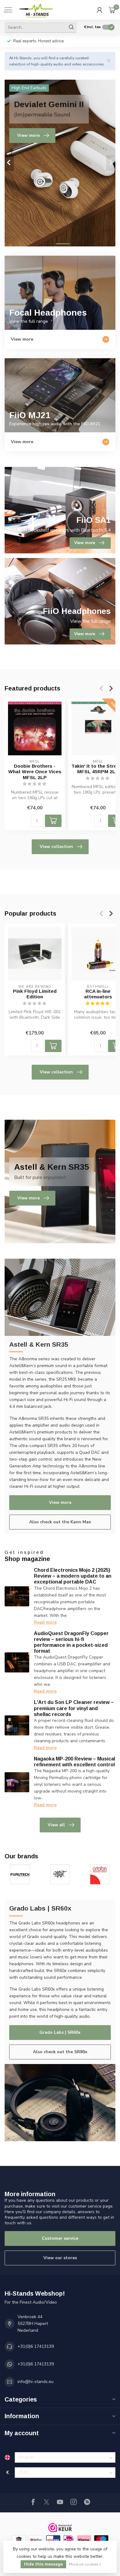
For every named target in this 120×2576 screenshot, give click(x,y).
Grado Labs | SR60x (60, 2032)
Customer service (60, 2238)
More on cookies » (85, 2564)
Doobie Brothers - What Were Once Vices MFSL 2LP (35, 771)
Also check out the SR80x (60, 2052)
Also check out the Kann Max (60, 1522)
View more (60, 1502)
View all (56, 1825)
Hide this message (43, 2564)
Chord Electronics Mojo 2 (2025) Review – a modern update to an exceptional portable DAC (73, 1576)
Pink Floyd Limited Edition (35, 994)
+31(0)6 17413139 (36, 2346)
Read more (45, 1622)
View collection (56, 847)
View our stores (60, 2258)
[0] (112, 10)
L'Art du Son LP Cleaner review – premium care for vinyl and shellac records (74, 1708)
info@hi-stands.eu (36, 2382)
